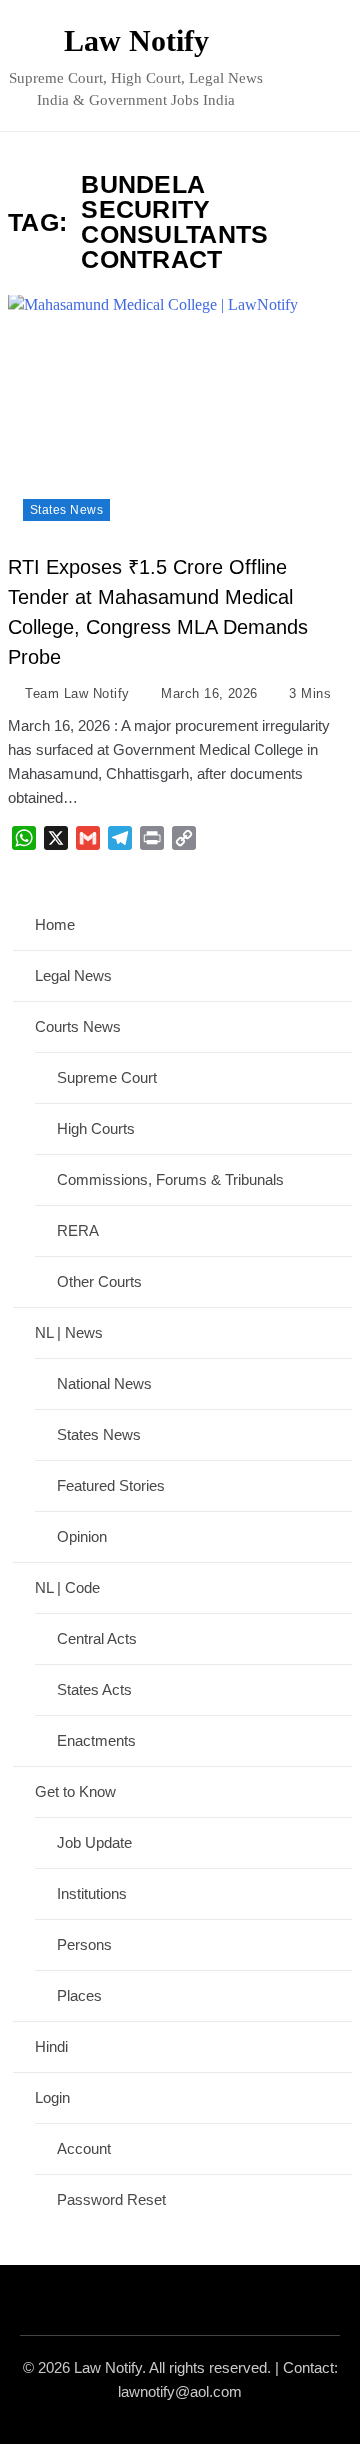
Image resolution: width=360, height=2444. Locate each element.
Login (52, 2097)
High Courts (96, 1128)
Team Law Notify (77, 693)
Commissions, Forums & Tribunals (170, 1179)
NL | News (69, 1332)
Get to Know (75, 1791)
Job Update (94, 1842)
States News (66, 509)
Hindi (51, 2046)
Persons (84, 1944)
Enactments (96, 1740)
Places (79, 1995)
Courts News (78, 1026)
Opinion (82, 1536)
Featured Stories (111, 1485)
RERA (78, 1230)
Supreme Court (107, 1077)
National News (104, 1383)
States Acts (94, 1689)
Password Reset (111, 2199)
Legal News (73, 975)
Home (55, 924)
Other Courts (99, 1281)
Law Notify (136, 40)
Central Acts (97, 1638)
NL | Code (67, 1587)
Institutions (92, 1893)
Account (84, 2148)
